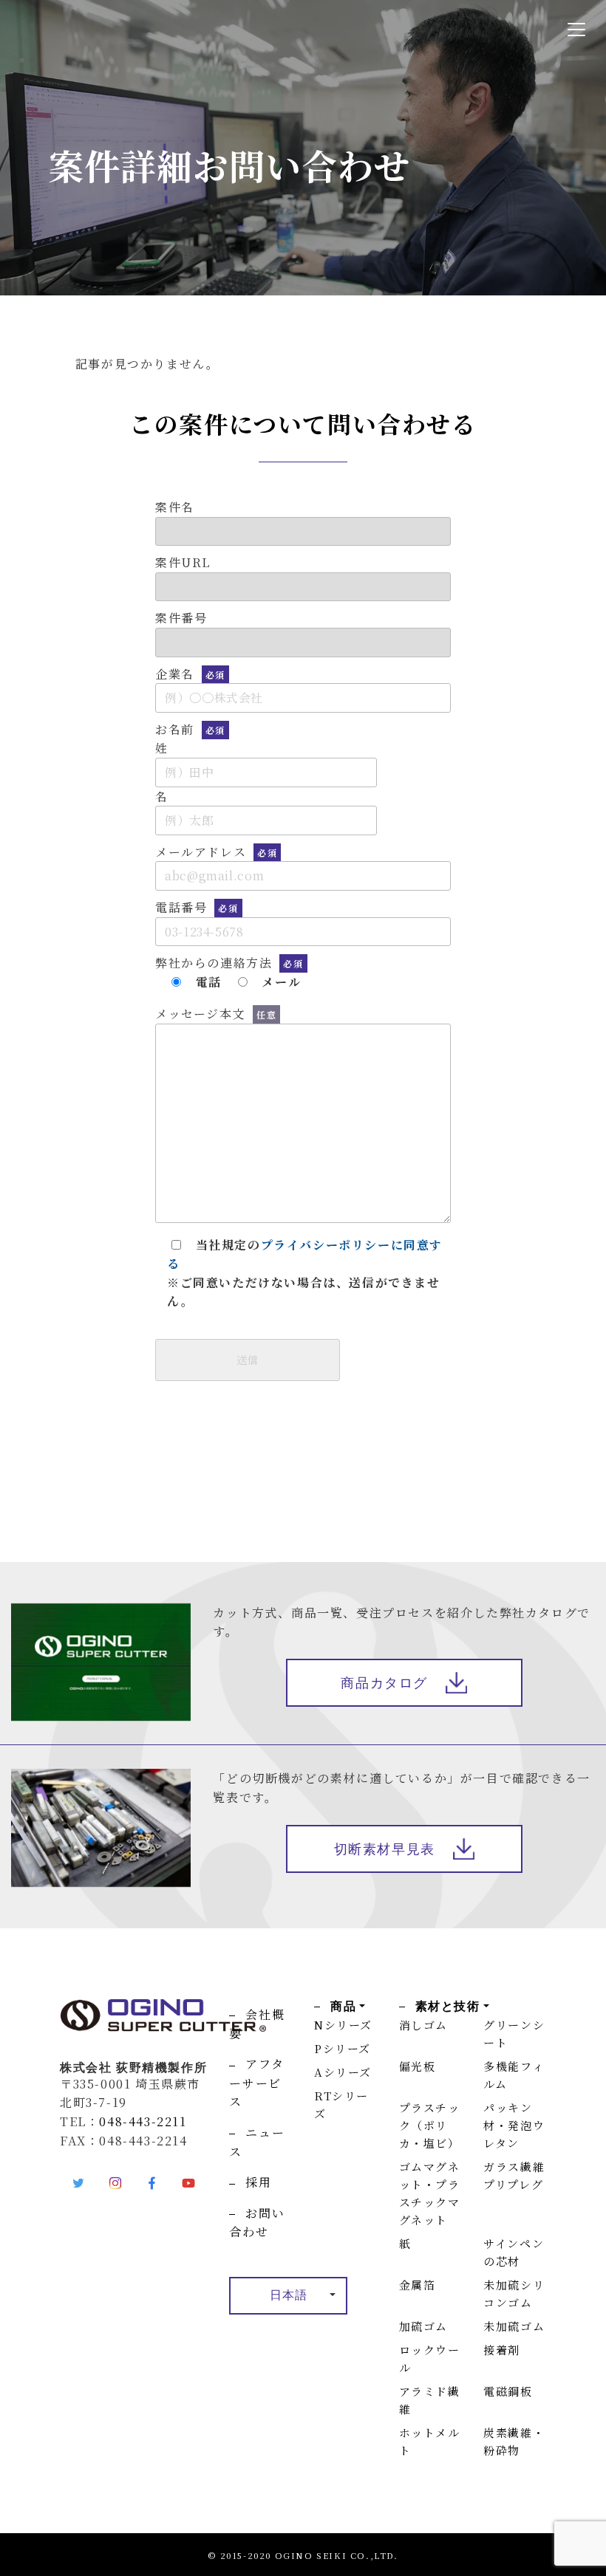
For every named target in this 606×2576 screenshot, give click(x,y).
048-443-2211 (143, 2121)
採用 (258, 2182)
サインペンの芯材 (514, 2252)
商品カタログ (384, 1683)
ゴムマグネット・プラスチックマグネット (430, 2193)
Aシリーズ (343, 2072)
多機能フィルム (514, 2075)
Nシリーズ (343, 2025)
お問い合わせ (257, 2223)
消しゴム (423, 2025)
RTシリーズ (341, 2104)
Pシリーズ (343, 2048)
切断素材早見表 (385, 1849)
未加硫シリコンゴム (514, 2294)
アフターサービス (256, 2083)
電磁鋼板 (508, 2391)
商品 (343, 2006)
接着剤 (502, 2350)
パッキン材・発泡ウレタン (514, 2125)
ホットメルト (430, 2441)
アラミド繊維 (430, 2400)
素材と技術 (448, 2006)
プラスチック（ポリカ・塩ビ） (430, 2125)
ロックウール (430, 2359)
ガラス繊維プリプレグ (514, 2175)
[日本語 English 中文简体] (288, 2296)
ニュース (257, 2142)
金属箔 (418, 2285)
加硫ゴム (423, 2326)
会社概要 (257, 2024)
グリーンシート (514, 2034)
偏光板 (418, 2066)
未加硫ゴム (514, 2326)
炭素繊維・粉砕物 (514, 2441)
